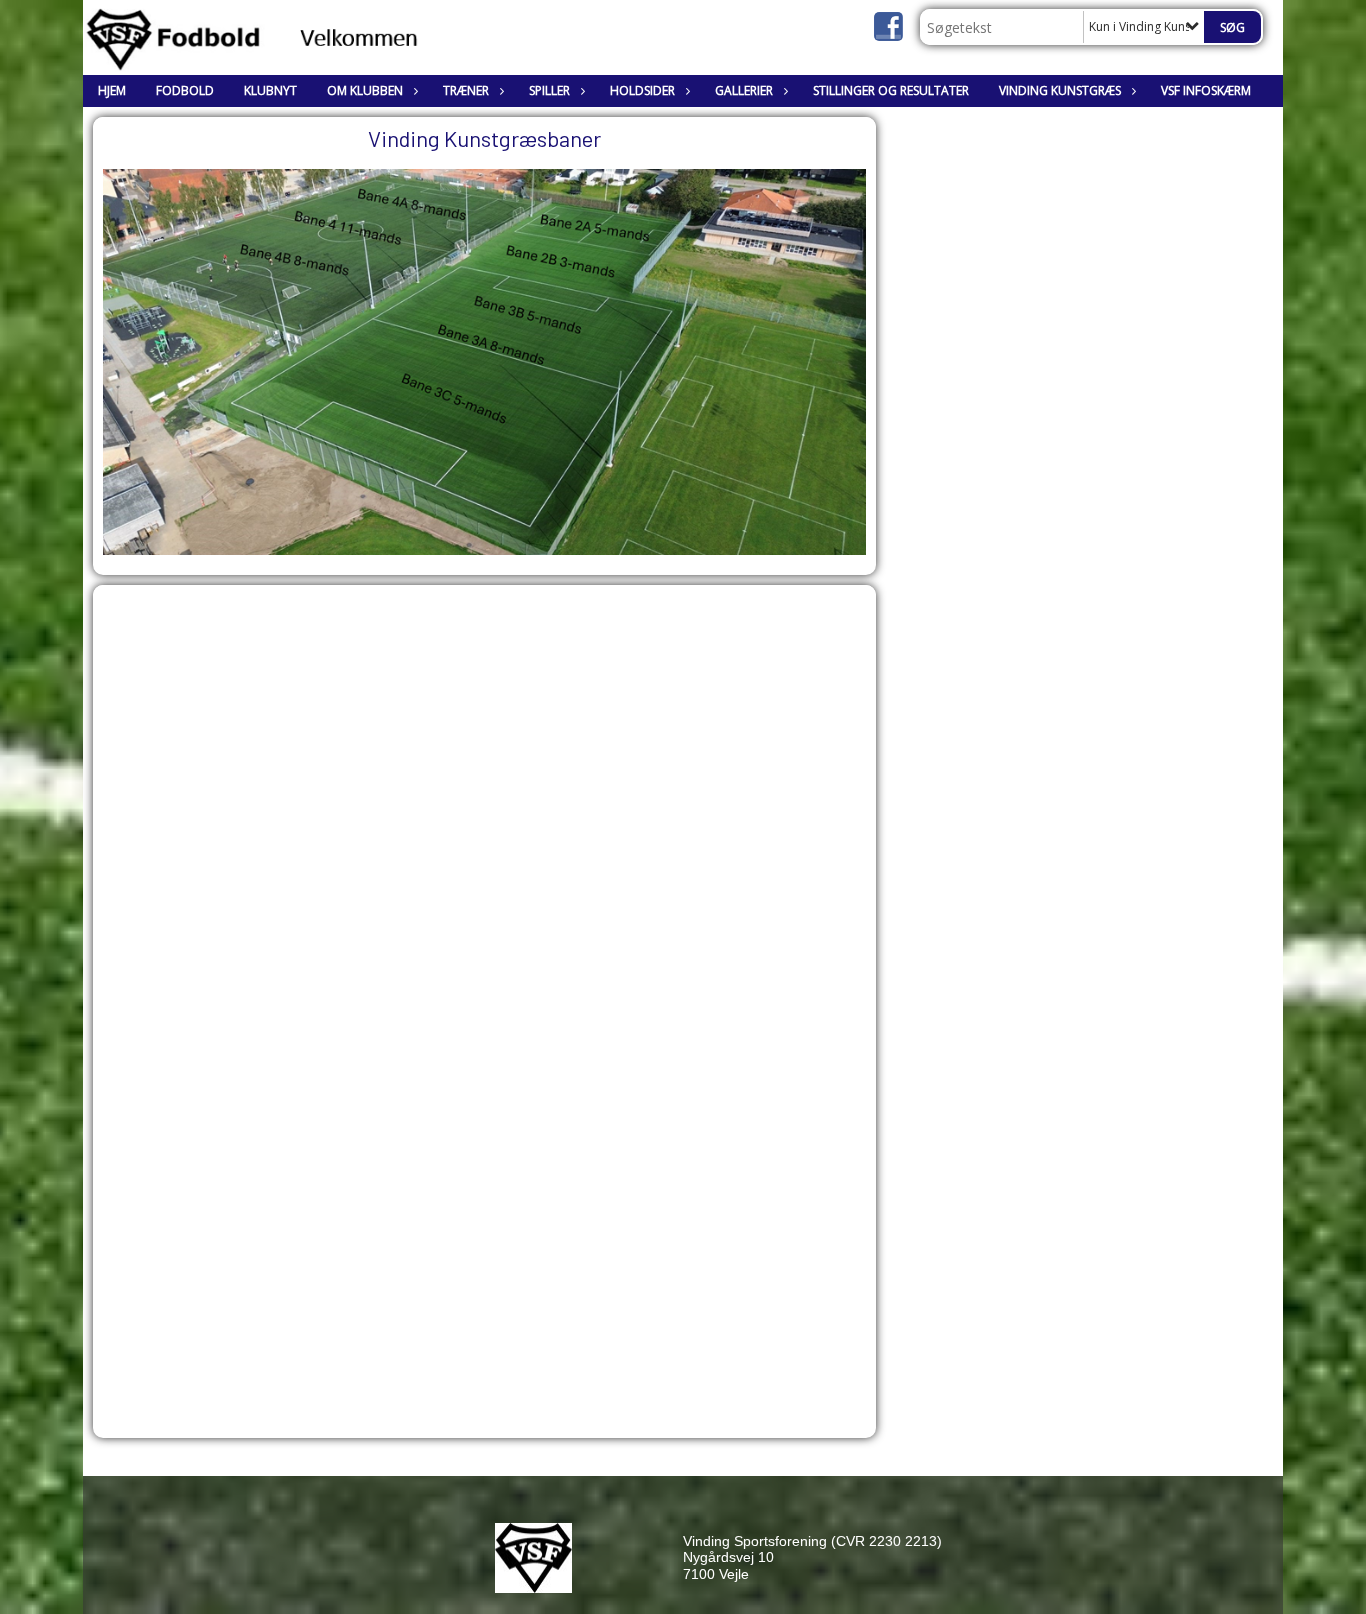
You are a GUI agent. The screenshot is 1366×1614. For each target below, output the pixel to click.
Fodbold (185, 90)
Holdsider (642, 90)
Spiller (549, 90)
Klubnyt (270, 90)
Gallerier (744, 90)
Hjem (112, 90)
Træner (466, 90)
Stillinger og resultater (891, 90)
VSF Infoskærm (1206, 90)
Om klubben (365, 90)
